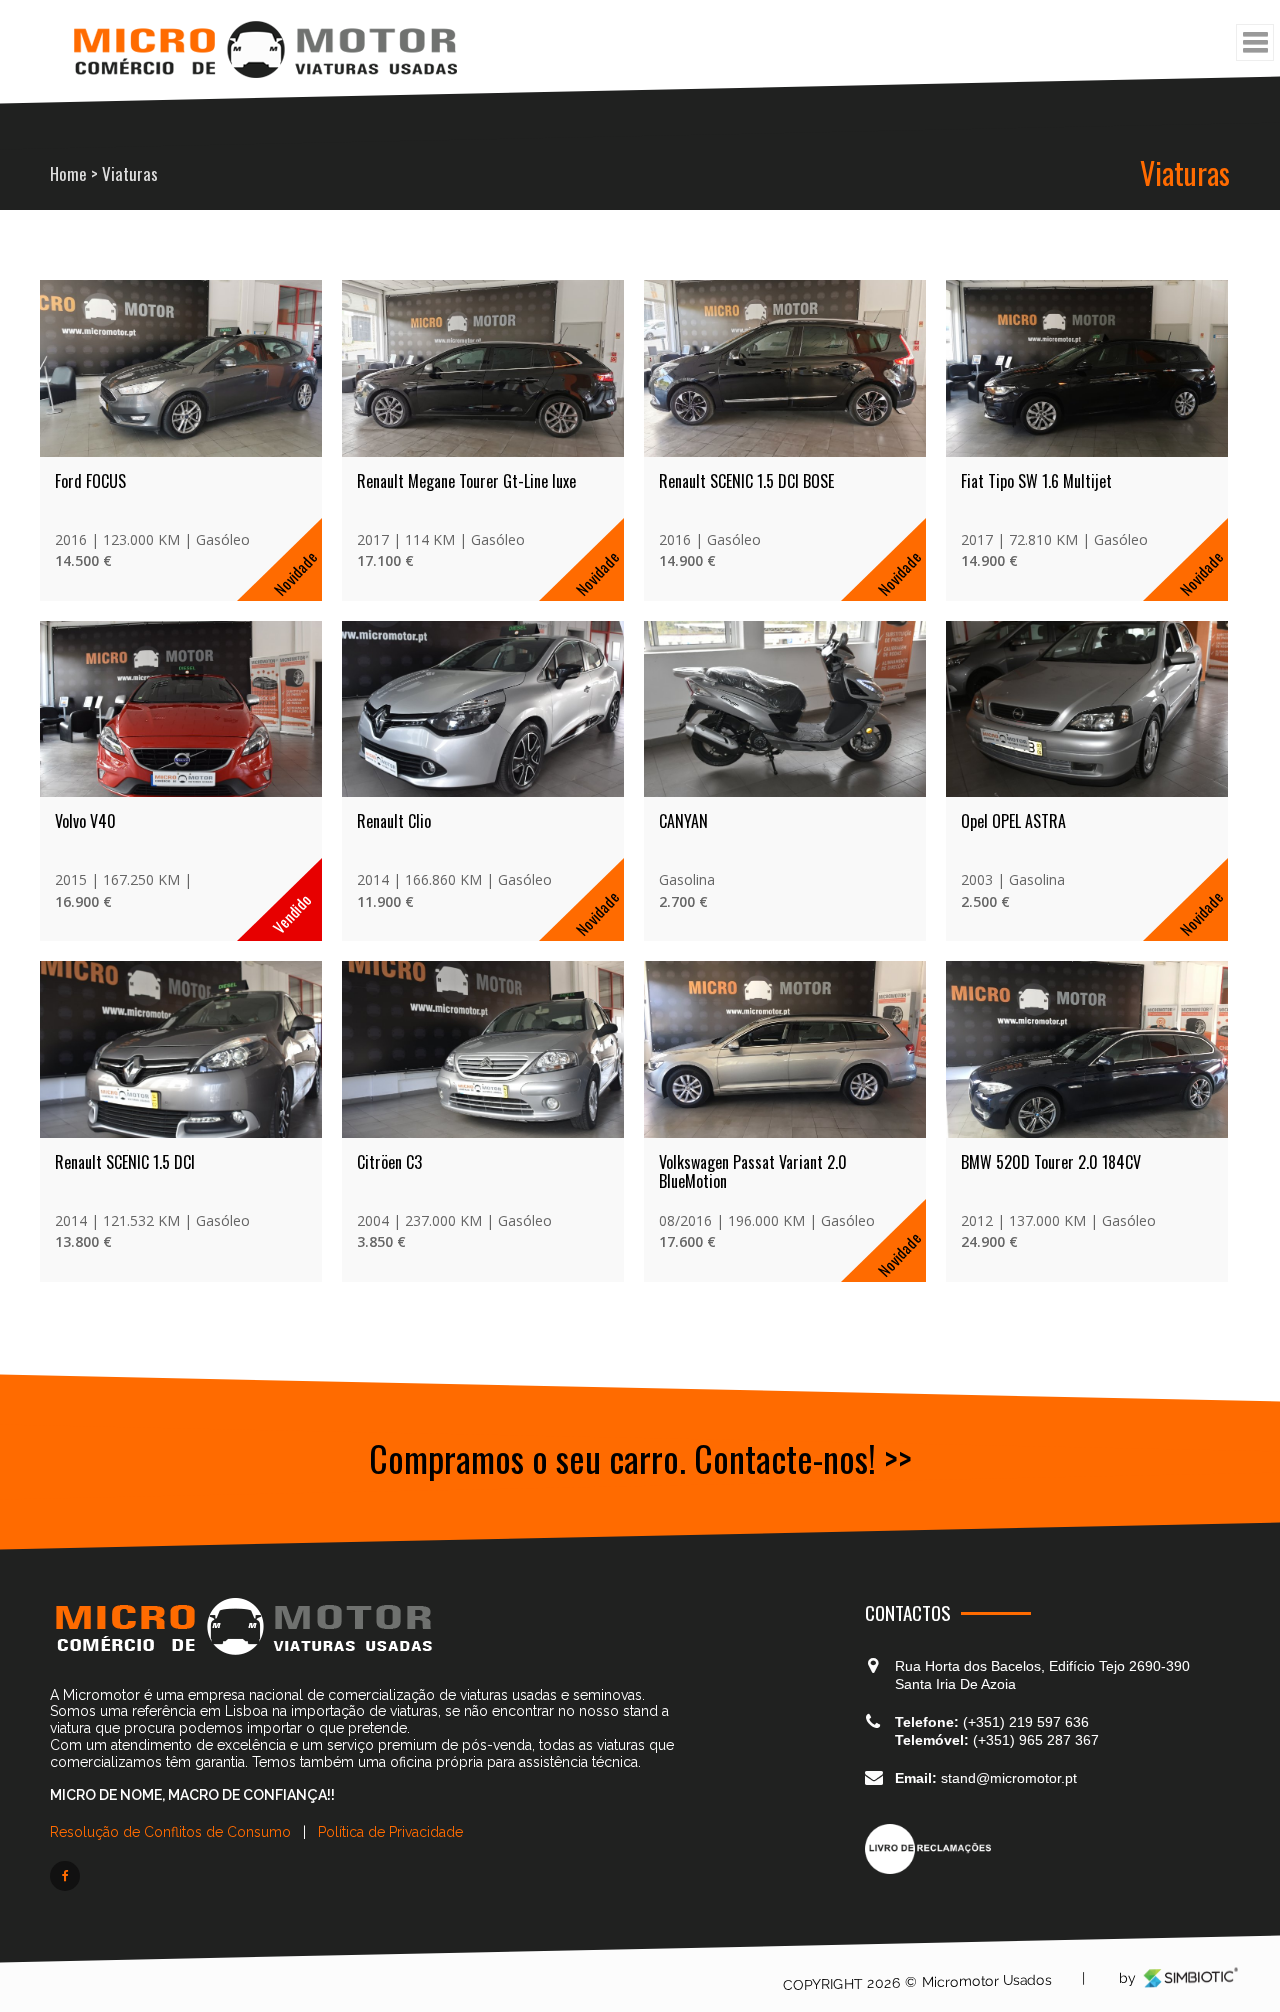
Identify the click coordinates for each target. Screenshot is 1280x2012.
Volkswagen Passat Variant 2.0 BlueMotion (663, 1087)
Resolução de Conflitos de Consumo (172, 1748)
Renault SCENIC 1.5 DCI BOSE (656, 452)
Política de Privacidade (390, 1748)
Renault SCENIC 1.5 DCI (125, 1077)
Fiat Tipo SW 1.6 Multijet (901, 452)
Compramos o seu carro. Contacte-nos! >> (640, 1372)
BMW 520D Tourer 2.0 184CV (916, 1077)
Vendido (246, 856)
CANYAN (593, 765)
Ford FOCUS (90, 452)
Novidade (250, 544)
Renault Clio (349, 765)
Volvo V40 (85, 765)
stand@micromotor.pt (1007, 1694)
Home (68, 173)
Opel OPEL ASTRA (878, 765)
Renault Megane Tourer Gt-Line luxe (407, 462)
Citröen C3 (344, 1077)
